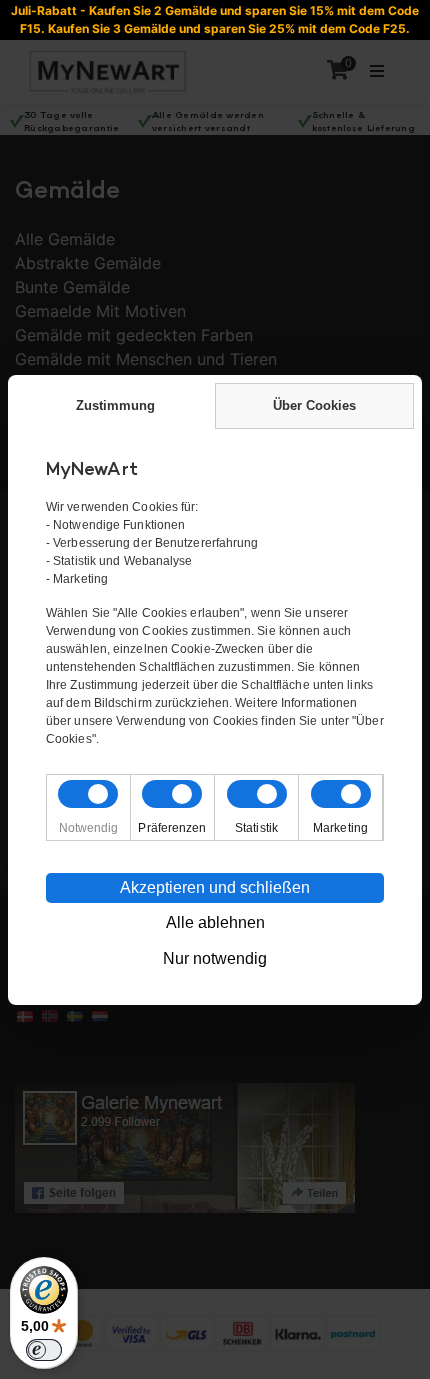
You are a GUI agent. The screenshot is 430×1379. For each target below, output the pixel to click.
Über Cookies (314, 405)
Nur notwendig (215, 958)
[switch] (44, 1350)
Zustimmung (115, 405)
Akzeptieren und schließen (215, 887)
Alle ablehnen (215, 922)
